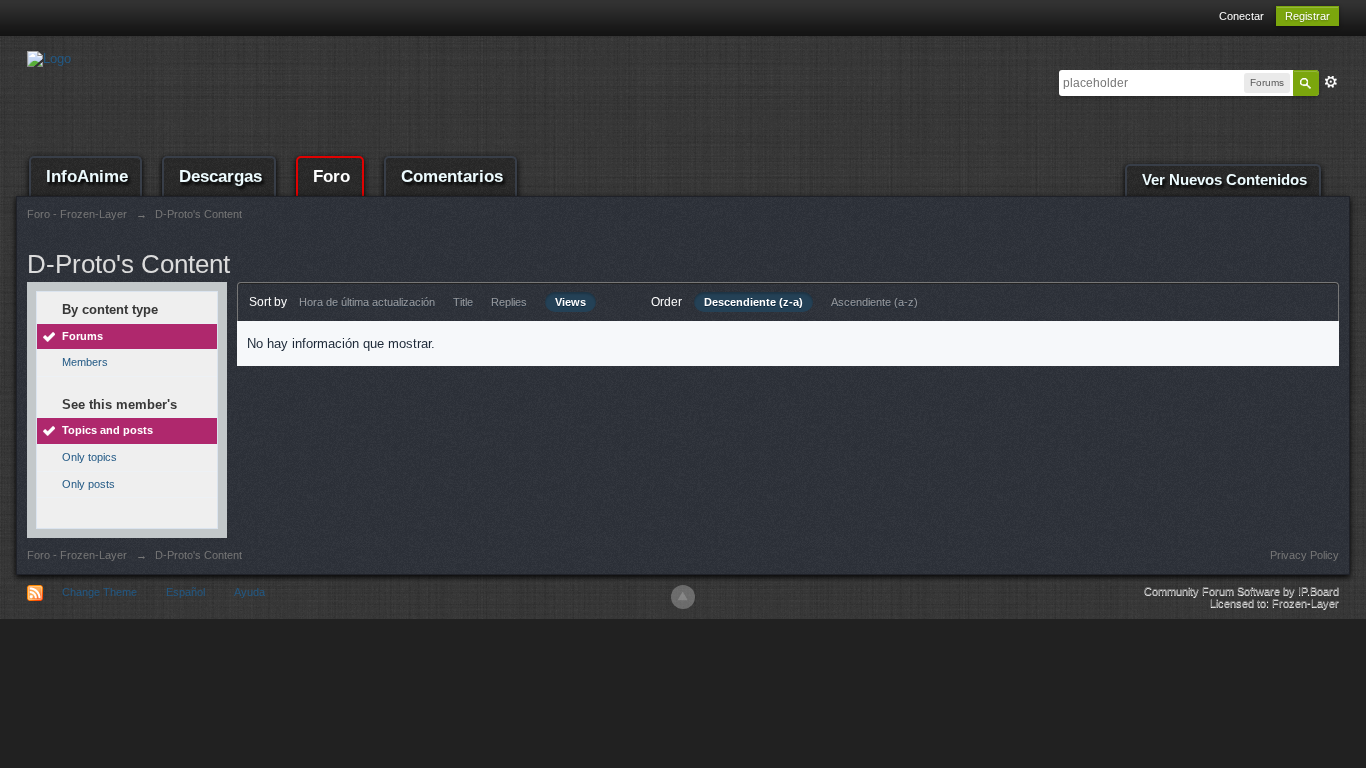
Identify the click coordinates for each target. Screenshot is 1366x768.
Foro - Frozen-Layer (77, 555)
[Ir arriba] (683, 597)
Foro (331, 176)
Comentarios (452, 176)
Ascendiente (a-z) (874, 302)
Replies (509, 302)
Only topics (89, 457)
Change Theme (99, 592)
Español (185, 592)
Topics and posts (107, 430)
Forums (82, 336)
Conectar (1241, 16)
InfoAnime (87, 176)
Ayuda (249, 592)
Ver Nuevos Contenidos (1224, 180)
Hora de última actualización (367, 302)
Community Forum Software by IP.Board (1241, 591)
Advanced (1331, 82)
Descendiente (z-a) (753, 302)
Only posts (88, 484)
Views (570, 302)
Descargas (220, 176)
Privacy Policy (1304, 555)
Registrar (1307, 16)
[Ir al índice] (49, 57)
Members (85, 362)
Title (463, 302)
